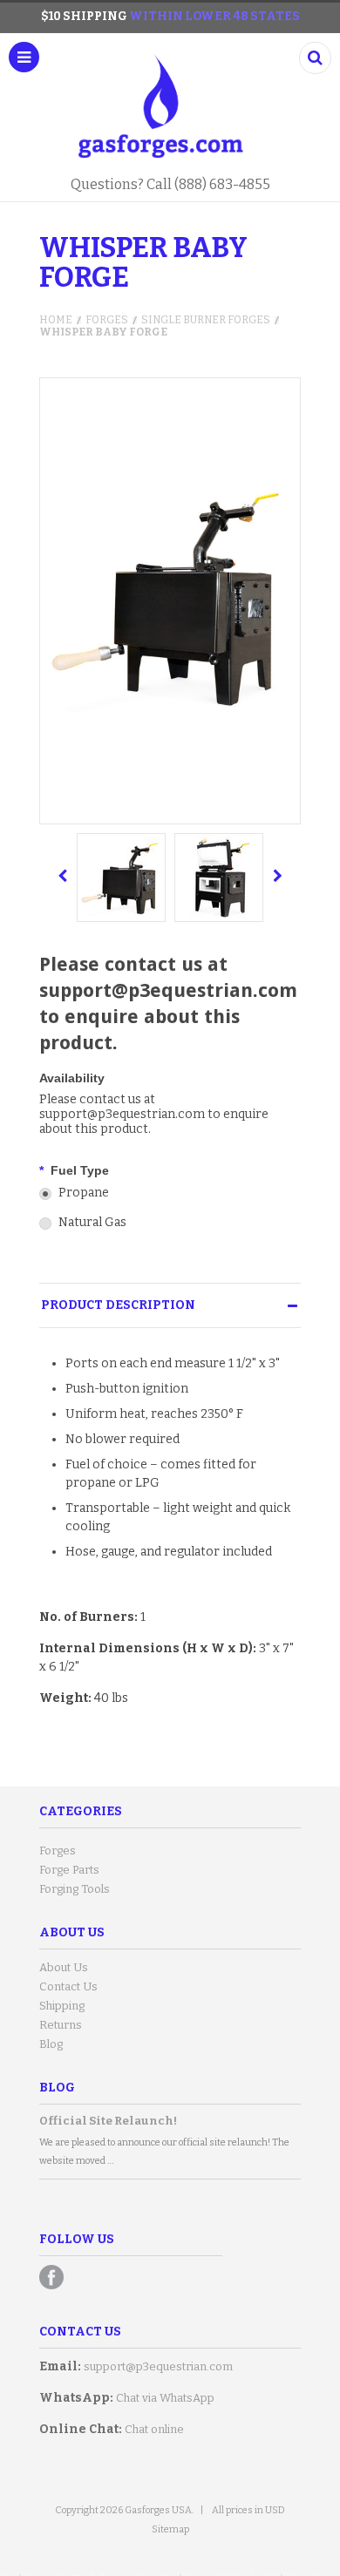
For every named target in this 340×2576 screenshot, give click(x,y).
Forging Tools (75, 1889)
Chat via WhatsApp (165, 2398)
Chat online (154, 2429)
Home (56, 320)
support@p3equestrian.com (158, 2366)
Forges (107, 320)
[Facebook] (51, 2277)
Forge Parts (69, 1870)
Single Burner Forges (206, 320)
